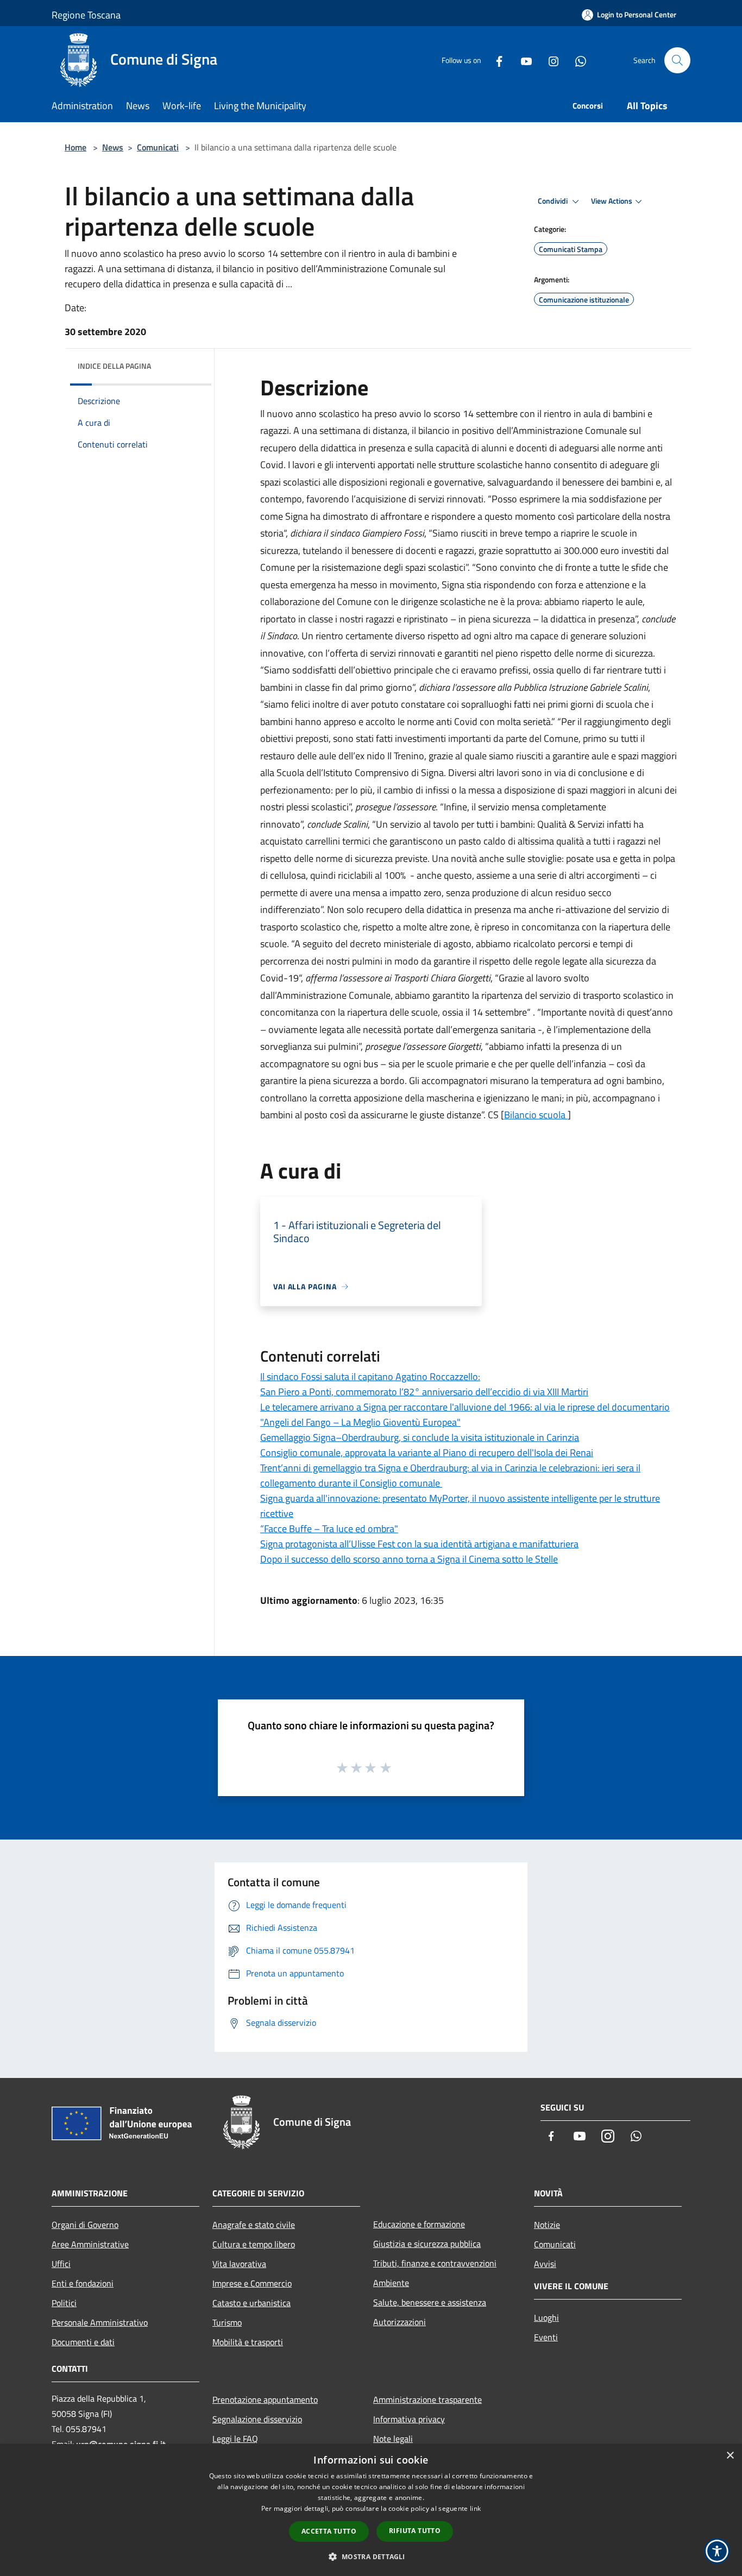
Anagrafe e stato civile (254, 2225)
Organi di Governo (85, 2225)
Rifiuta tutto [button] (415, 2531)
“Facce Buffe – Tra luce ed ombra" (329, 1529)
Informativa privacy (409, 2419)
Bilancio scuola (536, 1115)
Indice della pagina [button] (114, 366)
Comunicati (158, 147)
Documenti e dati (83, 2342)
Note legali (393, 2439)
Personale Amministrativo (100, 2322)
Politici (64, 2303)
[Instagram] (549, 60)
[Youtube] (522, 60)
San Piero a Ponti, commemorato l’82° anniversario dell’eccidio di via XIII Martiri (424, 1392)
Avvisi (545, 2264)
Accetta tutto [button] (329, 2531)
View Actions (612, 201)
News (113, 147)
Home (76, 147)
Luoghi (546, 2317)
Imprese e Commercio (252, 2283)
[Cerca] (677, 60)
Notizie (547, 2225)
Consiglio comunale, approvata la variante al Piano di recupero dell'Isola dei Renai (427, 1453)
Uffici (61, 2264)
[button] (371, 2556)
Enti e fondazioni (83, 2283)
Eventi (546, 2337)
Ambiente (391, 2283)
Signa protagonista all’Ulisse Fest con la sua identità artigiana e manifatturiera (419, 1544)
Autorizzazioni (400, 2322)
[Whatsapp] (576, 60)
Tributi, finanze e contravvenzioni (435, 2263)
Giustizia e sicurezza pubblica (427, 2244)
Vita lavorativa (239, 2264)
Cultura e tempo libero (254, 2244)
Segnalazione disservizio (257, 2419)
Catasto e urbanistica (251, 2303)
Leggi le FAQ (235, 2439)
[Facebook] (495, 60)
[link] (432, 944)
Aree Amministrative (90, 2244)
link (475, 2508)
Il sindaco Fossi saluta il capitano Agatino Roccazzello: (370, 1377)
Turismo (227, 2322)
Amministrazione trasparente (427, 2399)
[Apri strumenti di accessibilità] (717, 2551)
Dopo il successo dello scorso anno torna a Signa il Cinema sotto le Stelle (409, 1559)
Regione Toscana (86, 15)
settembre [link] (498, 414)
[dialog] (371, 2510)
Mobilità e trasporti (248, 2342)
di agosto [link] (452, 944)
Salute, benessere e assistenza (430, 2302)
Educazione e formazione (419, 2224)
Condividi (554, 201)
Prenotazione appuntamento (265, 2399)
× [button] (730, 2456)
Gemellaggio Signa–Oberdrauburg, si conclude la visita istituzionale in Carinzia (420, 1437)
